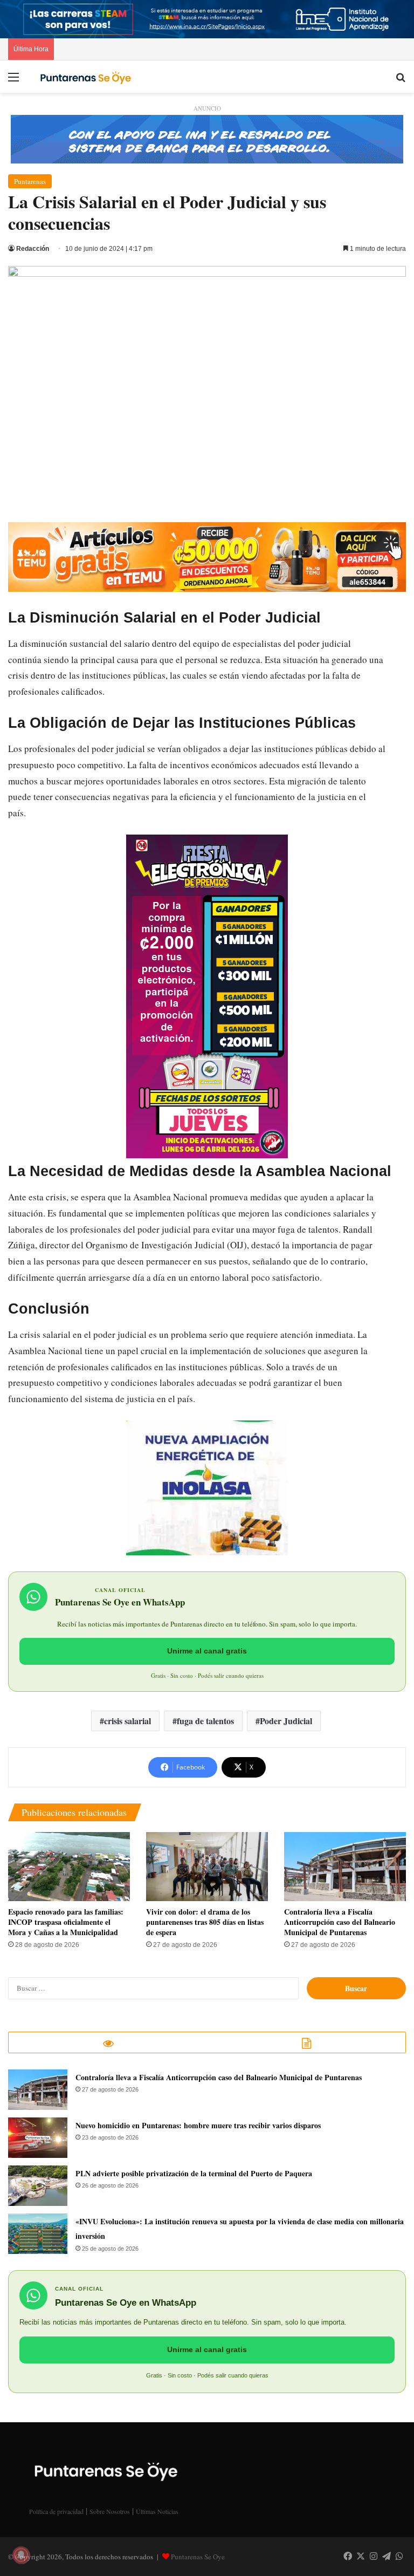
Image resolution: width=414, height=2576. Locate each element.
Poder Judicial (286, 1721)
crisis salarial (127, 1721)
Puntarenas (30, 181)
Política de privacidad (56, 2511)
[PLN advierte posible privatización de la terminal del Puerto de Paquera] (38, 2186)
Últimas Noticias (157, 2511)
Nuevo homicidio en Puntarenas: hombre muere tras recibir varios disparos (198, 2125)
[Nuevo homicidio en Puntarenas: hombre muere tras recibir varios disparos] (38, 2138)
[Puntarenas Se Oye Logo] (84, 76)
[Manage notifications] (21, 2555)
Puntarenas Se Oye (198, 2557)
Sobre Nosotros (110, 2511)
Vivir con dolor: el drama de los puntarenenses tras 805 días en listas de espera (205, 1922)
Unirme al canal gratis (207, 1651)
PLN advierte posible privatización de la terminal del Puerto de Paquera (194, 2173)
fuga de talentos (205, 1721)
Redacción (33, 249)
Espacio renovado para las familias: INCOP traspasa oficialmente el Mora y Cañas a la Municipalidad (66, 1922)
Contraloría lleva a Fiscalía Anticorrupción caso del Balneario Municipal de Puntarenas (340, 1922)
